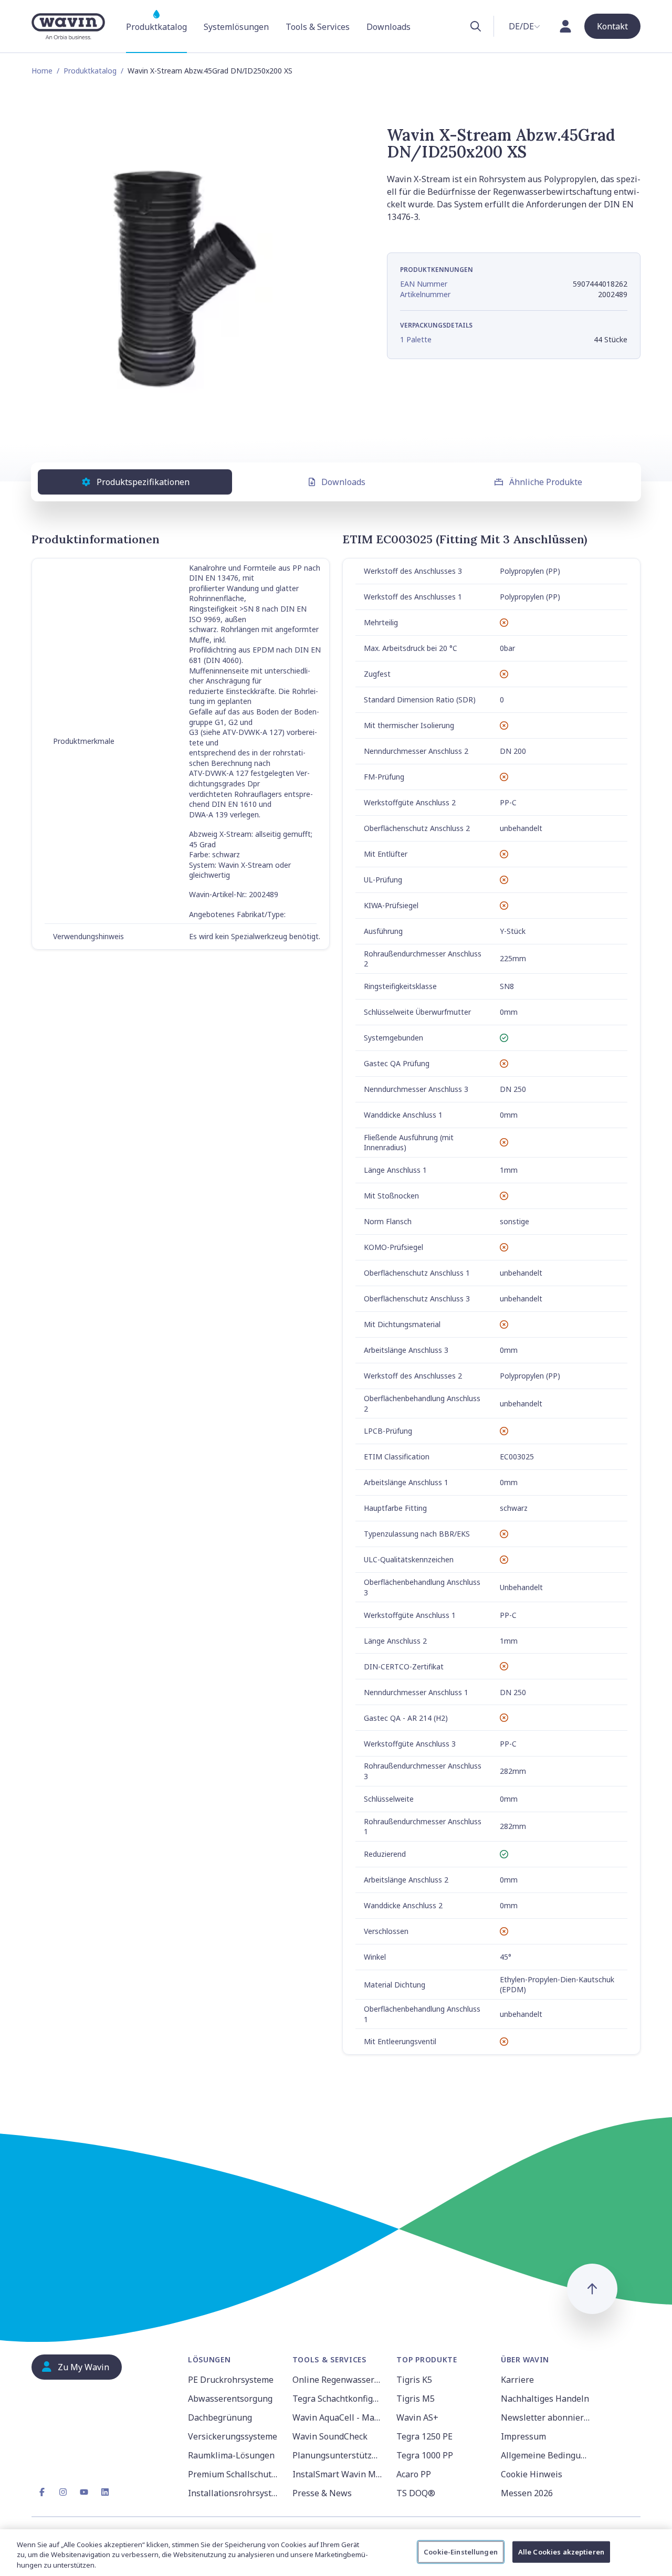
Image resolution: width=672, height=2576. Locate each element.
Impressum (523, 2436)
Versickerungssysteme (233, 2436)
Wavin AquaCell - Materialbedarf (338, 2417)
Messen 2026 (527, 2493)
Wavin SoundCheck (330, 2436)
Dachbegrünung (220, 2417)
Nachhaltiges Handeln (545, 2399)
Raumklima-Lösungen (231, 2455)
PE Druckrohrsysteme (231, 2380)
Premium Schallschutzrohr (234, 2474)
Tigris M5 (416, 2399)
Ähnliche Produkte (546, 482)
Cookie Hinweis (532, 2474)
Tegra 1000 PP (425, 2455)
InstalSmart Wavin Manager (338, 2474)
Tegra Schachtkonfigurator (338, 2399)
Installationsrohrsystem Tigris (234, 2493)
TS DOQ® (416, 2493)
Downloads (343, 482)
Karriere (517, 2380)
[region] (336, 2553)
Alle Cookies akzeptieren (561, 2551)
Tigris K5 (414, 2380)
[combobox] (524, 26)
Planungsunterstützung (338, 2455)
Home (42, 71)
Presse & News (322, 2493)
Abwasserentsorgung (230, 2399)
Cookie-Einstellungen (461, 2551)
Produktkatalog (90, 71)
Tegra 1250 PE (424, 2436)
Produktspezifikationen (143, 482)
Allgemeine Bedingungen (547, 2455)
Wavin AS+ (417, 2417)
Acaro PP (414, 2474)
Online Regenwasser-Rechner (338, 2380)
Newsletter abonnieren (547, 2417)
